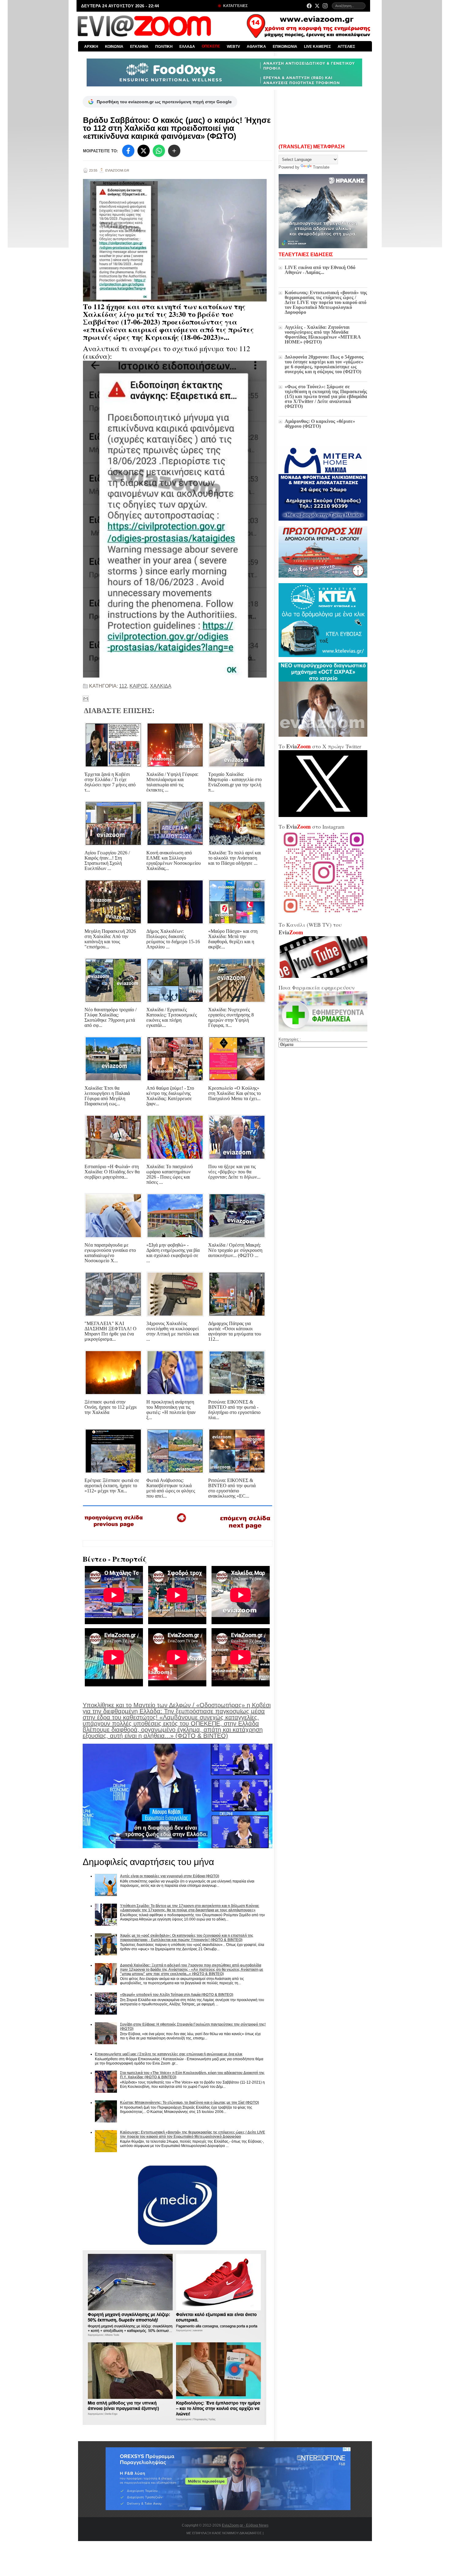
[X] (144, 151)
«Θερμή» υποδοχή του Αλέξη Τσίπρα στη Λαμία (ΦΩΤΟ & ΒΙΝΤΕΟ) (177, 1995)
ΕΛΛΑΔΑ (187, 47)
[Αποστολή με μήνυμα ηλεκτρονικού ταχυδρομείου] (86, 699)
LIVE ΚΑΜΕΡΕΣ (317, 47)
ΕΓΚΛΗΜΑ (139, 47)
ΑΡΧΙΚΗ (91, 47)
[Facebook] (309, 6)
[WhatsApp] (159, 151)
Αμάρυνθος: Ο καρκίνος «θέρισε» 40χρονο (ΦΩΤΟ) (320, 424)
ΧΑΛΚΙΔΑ (161, 686)
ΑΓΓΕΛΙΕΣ (346, 47)
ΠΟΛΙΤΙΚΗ (164, 47)
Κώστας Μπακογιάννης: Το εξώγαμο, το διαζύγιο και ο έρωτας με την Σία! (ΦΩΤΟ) (189, 2103)
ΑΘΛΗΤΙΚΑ (256, 47)
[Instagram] (325, 6)
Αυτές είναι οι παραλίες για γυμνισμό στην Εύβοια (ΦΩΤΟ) (170, 1876)
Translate (321, 167)
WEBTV (233, 47)
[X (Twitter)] (317, 6)
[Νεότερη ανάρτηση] (114, 1529)
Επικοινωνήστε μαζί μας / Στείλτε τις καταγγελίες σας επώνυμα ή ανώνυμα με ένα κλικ (169, 2054)
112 (123, 686)
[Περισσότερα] (174, 151)
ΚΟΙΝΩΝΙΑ (114, 47)
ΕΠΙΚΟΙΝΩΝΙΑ (285, 47)
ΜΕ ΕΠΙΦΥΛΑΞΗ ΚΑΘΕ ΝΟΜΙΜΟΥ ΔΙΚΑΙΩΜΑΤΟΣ (224, 2533)
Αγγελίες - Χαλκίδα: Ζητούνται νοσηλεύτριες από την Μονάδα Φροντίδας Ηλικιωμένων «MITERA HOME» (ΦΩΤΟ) (323, 334)
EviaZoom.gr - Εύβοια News (245, 2525)
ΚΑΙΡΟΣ (139, 686)
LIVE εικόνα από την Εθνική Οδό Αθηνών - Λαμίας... (320, 270)
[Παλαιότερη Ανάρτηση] (245, 1530)
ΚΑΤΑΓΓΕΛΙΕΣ (235, 6)
